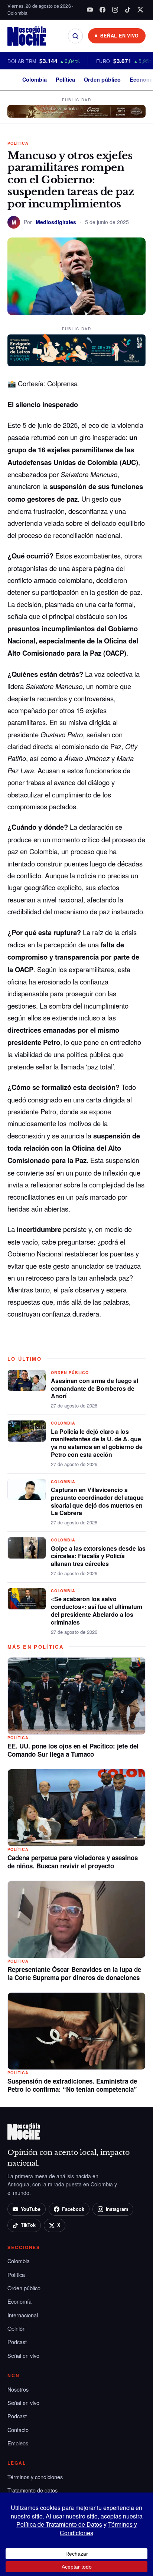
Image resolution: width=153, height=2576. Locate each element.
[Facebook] (102, 10)
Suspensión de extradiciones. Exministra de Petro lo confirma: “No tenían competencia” (72, 2085)
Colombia (35, 79)
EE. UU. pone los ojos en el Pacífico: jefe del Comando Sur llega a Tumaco (73, 1750)
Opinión (17, 2328)
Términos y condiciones (35, 2477)
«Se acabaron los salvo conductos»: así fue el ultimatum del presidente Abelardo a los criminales (97, 1610)
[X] (140, 10)
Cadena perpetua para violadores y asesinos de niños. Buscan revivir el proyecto (73, 1862)
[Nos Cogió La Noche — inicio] (27, 36)
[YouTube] (90, 10)
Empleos (18, 2443)
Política (65, 79)
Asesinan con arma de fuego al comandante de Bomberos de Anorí (95, 1388)
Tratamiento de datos (32, 2490)
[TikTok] (128, 10)
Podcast (17, 2342)
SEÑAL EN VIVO (120, 36)
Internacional (23, 2315)
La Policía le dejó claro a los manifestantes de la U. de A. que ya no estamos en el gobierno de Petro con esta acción (97, 1443)
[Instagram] (115, 10)
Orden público (102, 79)
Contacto (18, 2430)
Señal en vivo (23, 2355)
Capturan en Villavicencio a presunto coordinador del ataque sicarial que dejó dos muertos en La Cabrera (97, 1501)
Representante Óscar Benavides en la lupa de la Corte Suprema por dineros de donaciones (74, 1973)
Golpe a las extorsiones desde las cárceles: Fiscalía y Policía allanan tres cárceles (98, 1556)
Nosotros (18, 2389)
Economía (19, 2301)
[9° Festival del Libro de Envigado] (76, 350)
